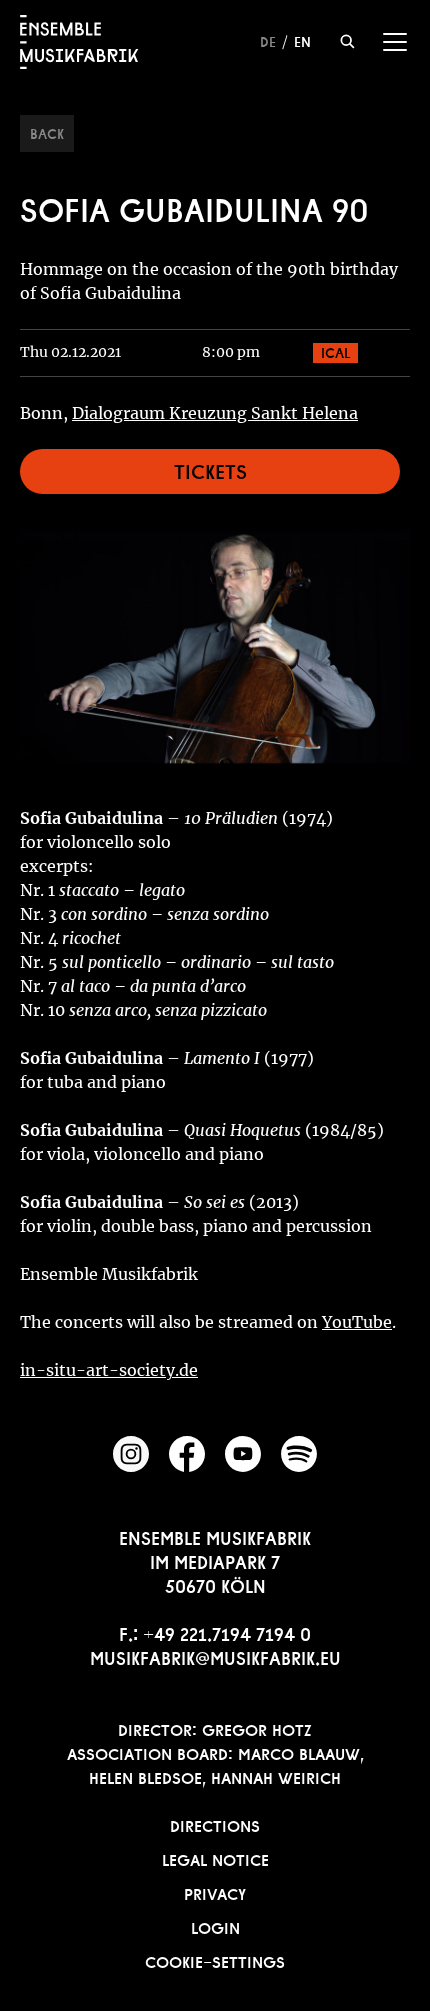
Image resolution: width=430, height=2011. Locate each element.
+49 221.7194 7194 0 (227, 1632)
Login (215, 1926)
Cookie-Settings (215, 1960)
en (302, 40)
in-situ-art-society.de (109, 1370)
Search (347, 41)
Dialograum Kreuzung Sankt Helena (215, 413)
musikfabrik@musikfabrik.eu (215, 1656)
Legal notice (215, 1858)
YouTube (357, 1322)
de (268, 40)
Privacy (215, 1892)
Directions (215, 1824)
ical (335, 351)
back (47, 132)
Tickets (210, 469)
